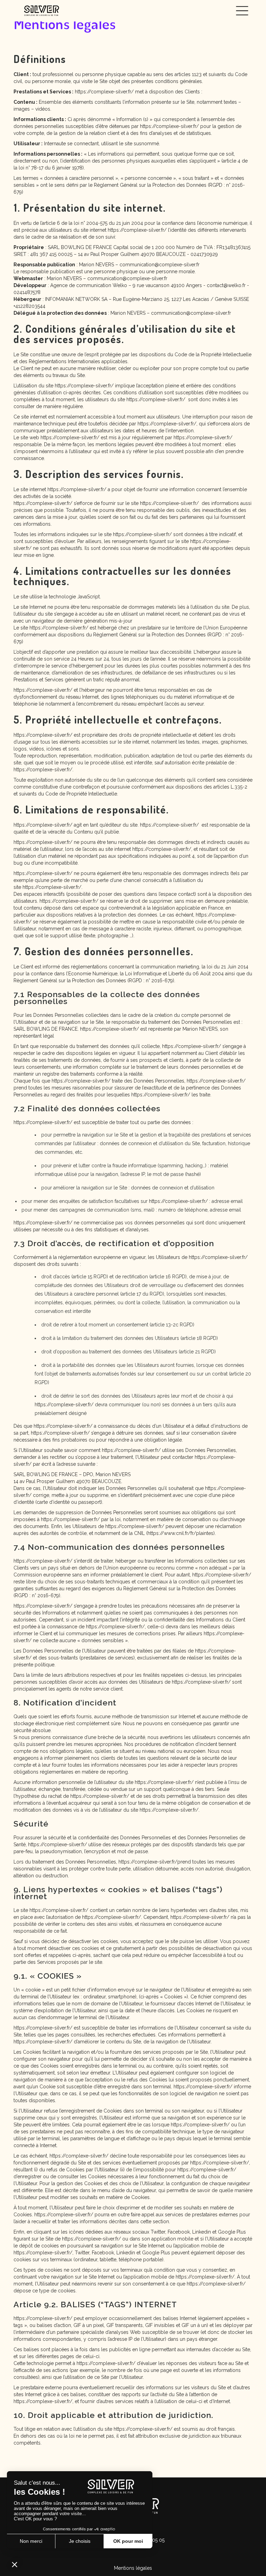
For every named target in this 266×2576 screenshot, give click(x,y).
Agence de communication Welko (89, 285)
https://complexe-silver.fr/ (104, 92)
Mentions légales (133, 2568)
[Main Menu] (242, 11)
